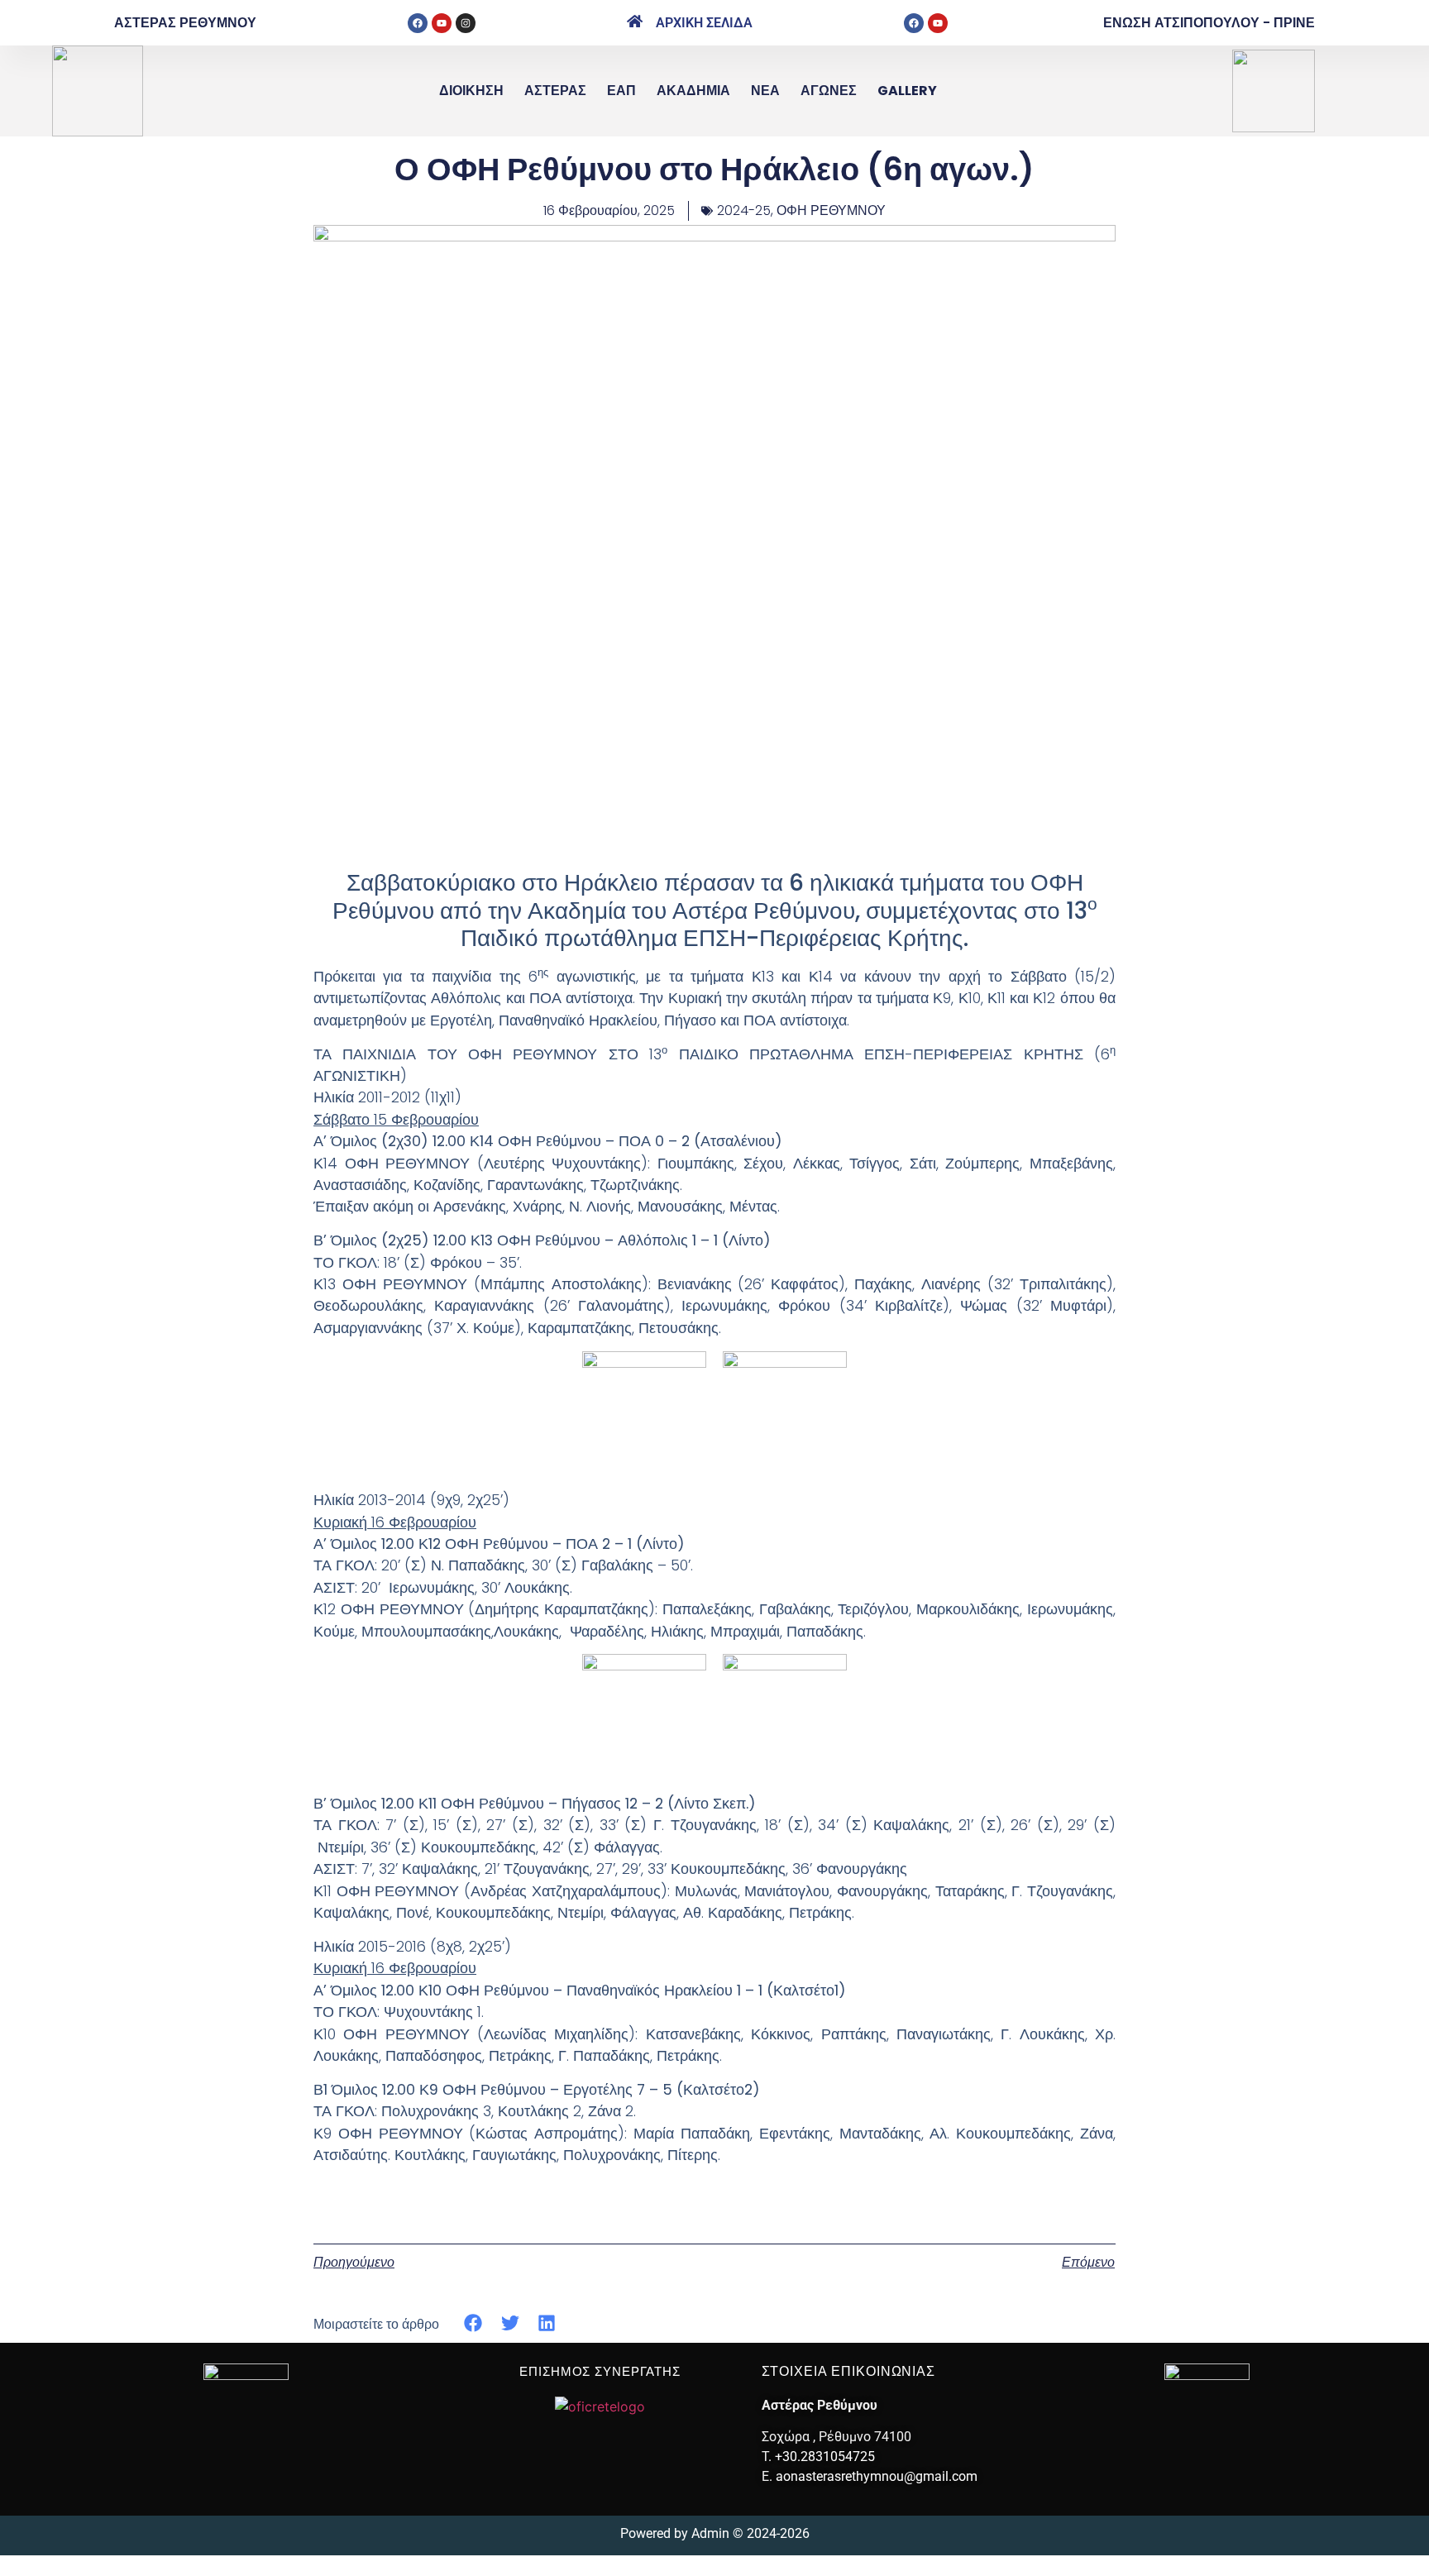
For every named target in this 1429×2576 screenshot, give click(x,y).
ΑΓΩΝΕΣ (829, 91)
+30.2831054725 (825, 2457)
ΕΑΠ (621, 91)
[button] (473, 2323)
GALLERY (907, 91)
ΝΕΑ (765, 91)
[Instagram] (466, 23)
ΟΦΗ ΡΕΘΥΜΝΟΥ (831, 210)
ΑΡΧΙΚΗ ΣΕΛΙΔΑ (704, 23)
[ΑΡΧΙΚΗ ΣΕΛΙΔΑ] (635, 21)
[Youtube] (442, 23)
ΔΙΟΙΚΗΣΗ (471, 91)
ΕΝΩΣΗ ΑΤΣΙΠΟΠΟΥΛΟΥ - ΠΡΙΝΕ (1209, 23)
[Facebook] (418, 23)
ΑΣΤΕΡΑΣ (555, 91)
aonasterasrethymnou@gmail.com (877, 2476)
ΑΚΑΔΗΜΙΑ (693, 91)
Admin (710, 2533)
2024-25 (744, 210)
